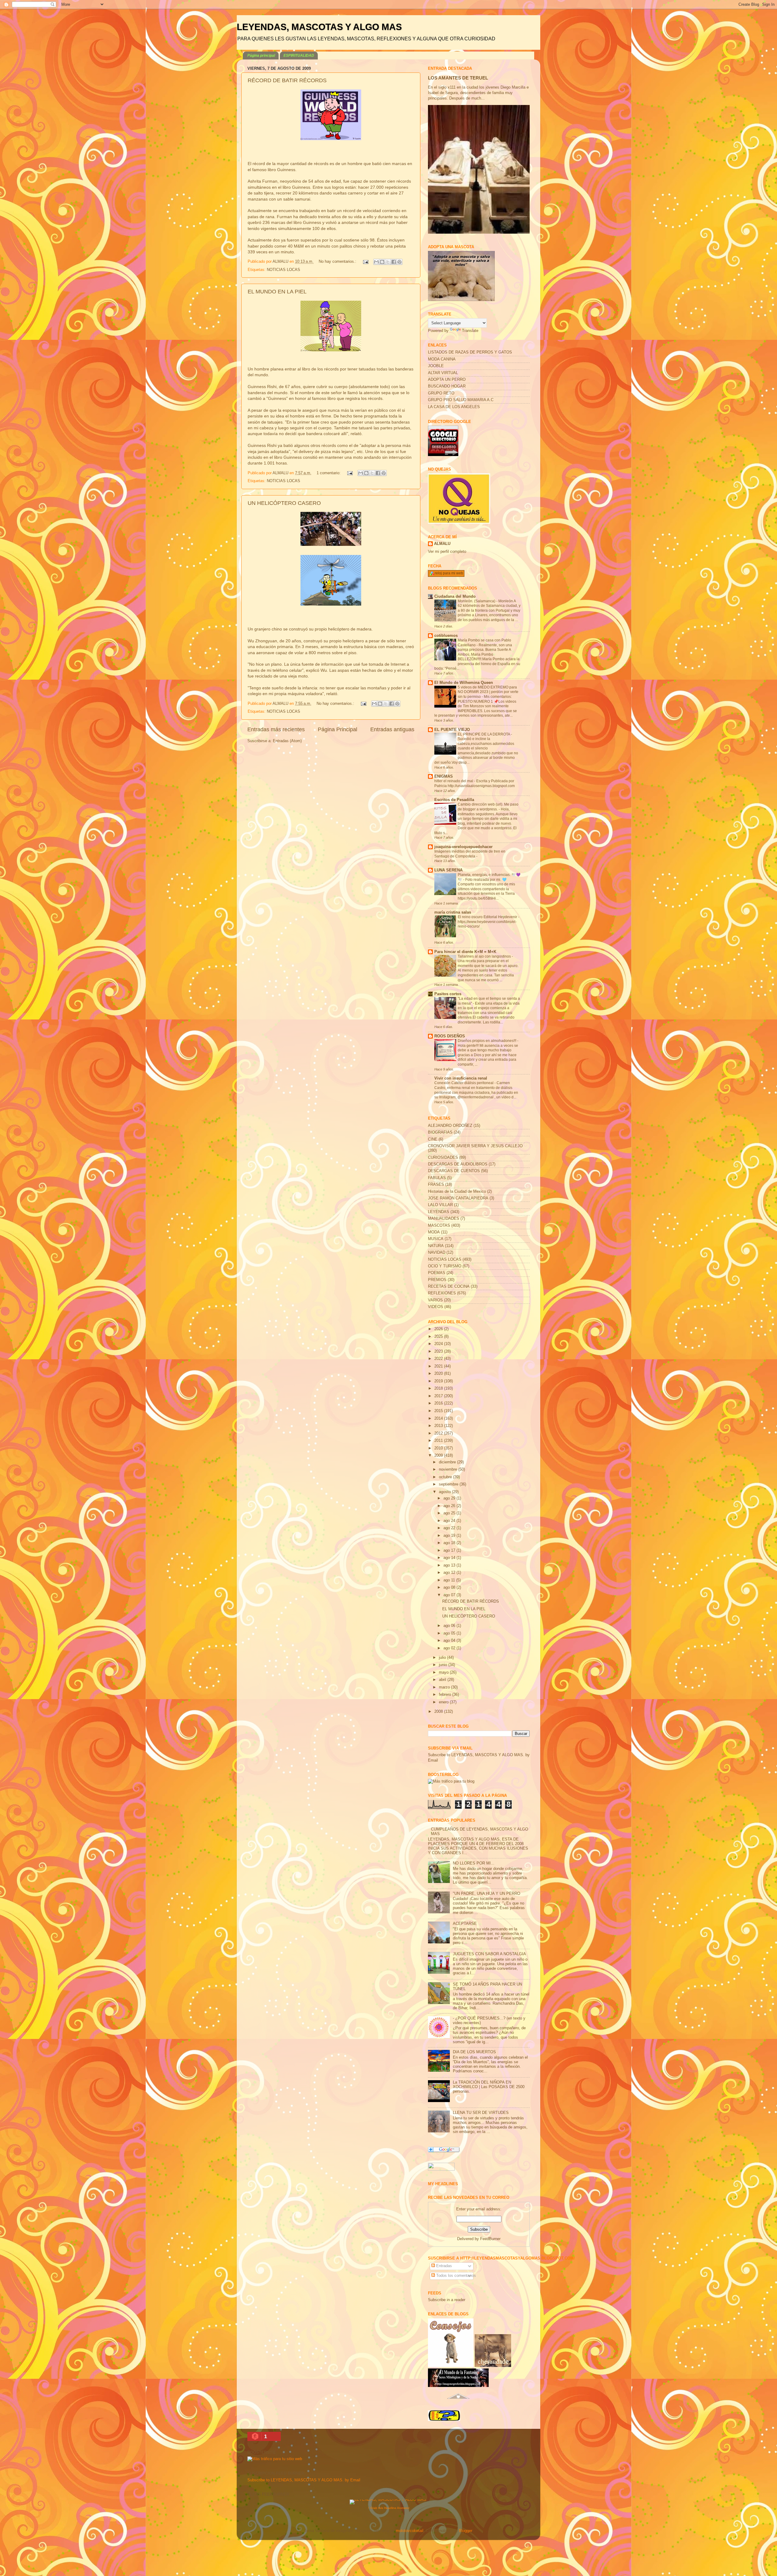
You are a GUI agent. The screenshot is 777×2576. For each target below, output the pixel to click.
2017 (439, 1396)
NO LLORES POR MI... (474, 1863)
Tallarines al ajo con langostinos (485, 956)
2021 (439, 1366)
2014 (439, 1418)
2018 (439, 1388)
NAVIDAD (437, 1253)
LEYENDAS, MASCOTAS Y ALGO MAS (319, 27)
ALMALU (442, 544)
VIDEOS (436, 1307)
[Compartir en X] (388, 262)
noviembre (449, 1469)
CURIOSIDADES (443, 1158)
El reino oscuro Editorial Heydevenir (488, 917)
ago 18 (450, 1543)
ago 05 (450, 1633)
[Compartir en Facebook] (394, 262)
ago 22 (450, 1528)
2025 (439, 1337)
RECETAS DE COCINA (449, 1286)
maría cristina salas (453, 912)
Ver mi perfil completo (447, 552)
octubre (446, 1477)
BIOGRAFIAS (440, 1132)
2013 (439, 1426)
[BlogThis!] (382, 262)
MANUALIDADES (444, 1219)
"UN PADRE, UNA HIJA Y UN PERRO (487, 1894)
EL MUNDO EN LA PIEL (277, 292)
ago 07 (450, 1595)
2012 (439, 1433)
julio (443, 1658)
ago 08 (450, 1587)
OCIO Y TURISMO (445, 1266)
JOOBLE (436, 366)
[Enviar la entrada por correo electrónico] (365, 262)
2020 (439, 1374)
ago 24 (450, 1521)
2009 (439, 1455)
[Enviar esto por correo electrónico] (376, 262)
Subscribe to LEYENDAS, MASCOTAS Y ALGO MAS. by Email (304, 2480)
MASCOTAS (439, 1225)
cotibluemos (446, 636)
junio (444, 1665)
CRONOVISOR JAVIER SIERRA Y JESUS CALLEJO (475, 1146)
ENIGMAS (444, 776)
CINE (433, 1139)
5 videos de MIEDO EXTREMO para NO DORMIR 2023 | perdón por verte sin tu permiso (488, 692)
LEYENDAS (439, 1212)
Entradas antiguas (392, 729)
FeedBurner (490, 2239)
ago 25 (450, 1513)
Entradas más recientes (276, 729)
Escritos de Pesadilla (454, 800)
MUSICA (436, 1239)
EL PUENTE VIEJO (452, 730)
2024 (439, 1344)
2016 (439, 1403)
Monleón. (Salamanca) (477, 601)
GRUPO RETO (441, 393)
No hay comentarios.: (338, 262)
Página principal (261, 56)
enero (444, 1702)
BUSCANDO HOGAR (447, 386)
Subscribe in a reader (447, 2300)
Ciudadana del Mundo (455, 597)
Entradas (443, 2266)
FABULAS (437, 1178)
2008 (439, 1712)
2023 (439, 1351)
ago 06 (450, 1626)
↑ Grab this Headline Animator (389, 2508)
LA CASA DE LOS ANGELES (454, 407)
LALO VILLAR (440, 1205)
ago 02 (450, 1648)
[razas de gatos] (458, 2402)
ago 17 (450, 1550)
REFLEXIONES (442, 1293)
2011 (439, 1441)
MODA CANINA (442, 359)
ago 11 (450, 1580)
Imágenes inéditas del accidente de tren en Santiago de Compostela (470, 854)
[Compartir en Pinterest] (399, 262)
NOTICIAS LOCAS (283, 270)
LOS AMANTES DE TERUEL (458, 78)
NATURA (436, 1246)
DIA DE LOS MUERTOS (474, 2052)
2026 (439, 1329)
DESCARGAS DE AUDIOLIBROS (458, 1164)
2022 (439, 1359)
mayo (444, 1672)
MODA (434, 1232)
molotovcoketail (410, 2531)
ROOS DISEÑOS (450, 1036)
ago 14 (450, 1558)
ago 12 (450, 1573)
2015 (439, 1411)
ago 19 (450, 1536)
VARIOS (435, 1300)
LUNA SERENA (448, 870)
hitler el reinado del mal (454, 781)
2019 (439, 1381)
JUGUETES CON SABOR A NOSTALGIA (489, 1954)
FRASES (436, 1185)
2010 (439, 1448)
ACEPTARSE (465, 1924)
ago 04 (450, 1641)
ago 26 (450, 1506)
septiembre (449, 1484)
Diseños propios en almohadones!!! (487, 1041)
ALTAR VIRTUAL (443, 373)
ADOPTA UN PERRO (447, 380)
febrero (446, 1695)
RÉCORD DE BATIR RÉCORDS (287, 80)
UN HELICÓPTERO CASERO (284, 503)
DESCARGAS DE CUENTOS (454, 1171)
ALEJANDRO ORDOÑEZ (450, 1126)
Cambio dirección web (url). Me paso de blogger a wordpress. (488, 807)
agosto (445, 1492)
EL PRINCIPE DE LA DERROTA (484, 734)
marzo (445, 1687)
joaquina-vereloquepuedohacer (463, 847)
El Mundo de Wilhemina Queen (464, 683)
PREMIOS (437, 1280)
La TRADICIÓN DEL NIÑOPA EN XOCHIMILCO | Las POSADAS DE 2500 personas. (489, 2087)
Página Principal (338, 729)
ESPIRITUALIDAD (299, 56)
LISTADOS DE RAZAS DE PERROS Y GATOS (470, 352)
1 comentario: (329, 473)
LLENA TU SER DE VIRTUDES (481, 2113)
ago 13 (450, 1565)
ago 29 (450, 1498)
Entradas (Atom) (287, 741)
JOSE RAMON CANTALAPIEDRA (458, 1198)
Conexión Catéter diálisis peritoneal (464, 1083)
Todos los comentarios (455, 2276)
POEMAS (437, 1273)
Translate (470, 331)
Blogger (465, 2531)
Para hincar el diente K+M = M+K (465, 952)
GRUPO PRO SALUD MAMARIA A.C (461, 400)
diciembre (448, 1462)
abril (443, 1680)
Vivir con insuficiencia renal (461, 1078)
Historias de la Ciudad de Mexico (457, 1192)
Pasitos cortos (448, 994)
